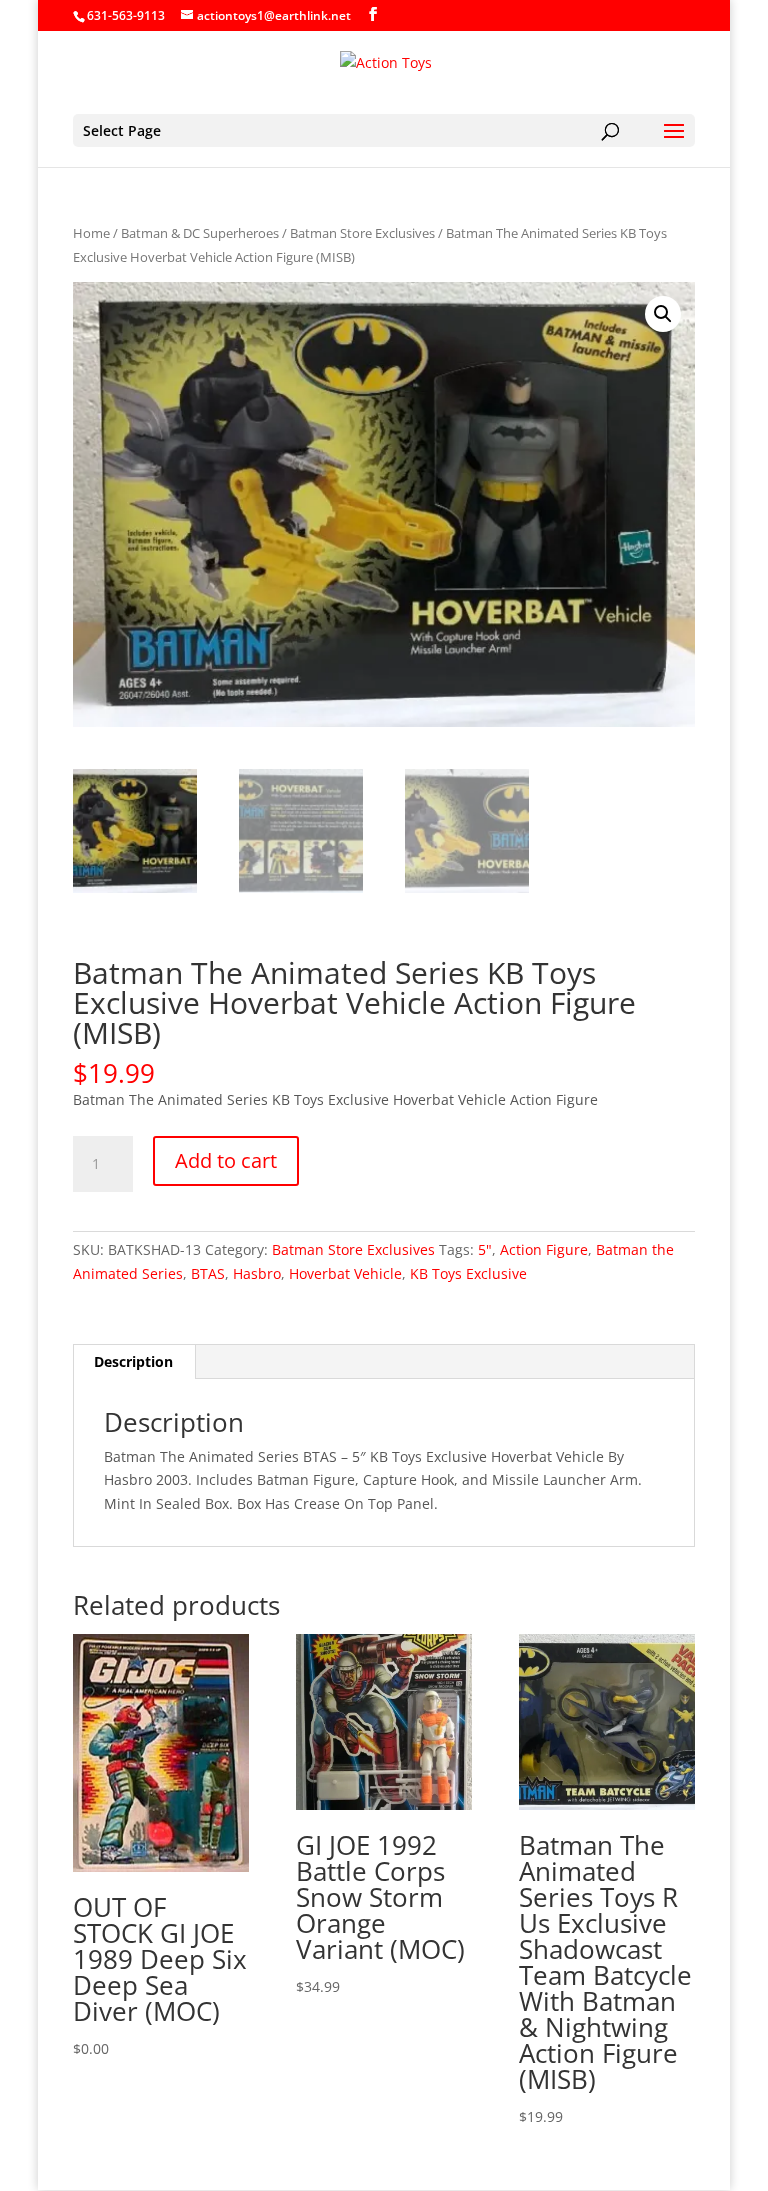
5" (485, 1249)
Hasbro (257, 1273)
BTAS (208, 1273)
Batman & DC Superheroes (200, 233)
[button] (663, 314)
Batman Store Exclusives (362, 233)
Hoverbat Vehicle (345, 1273)
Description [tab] (133, 1361)
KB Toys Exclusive (468, 1273)
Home (91, 233)
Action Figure (544, 1249)
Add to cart (226, 1160)
